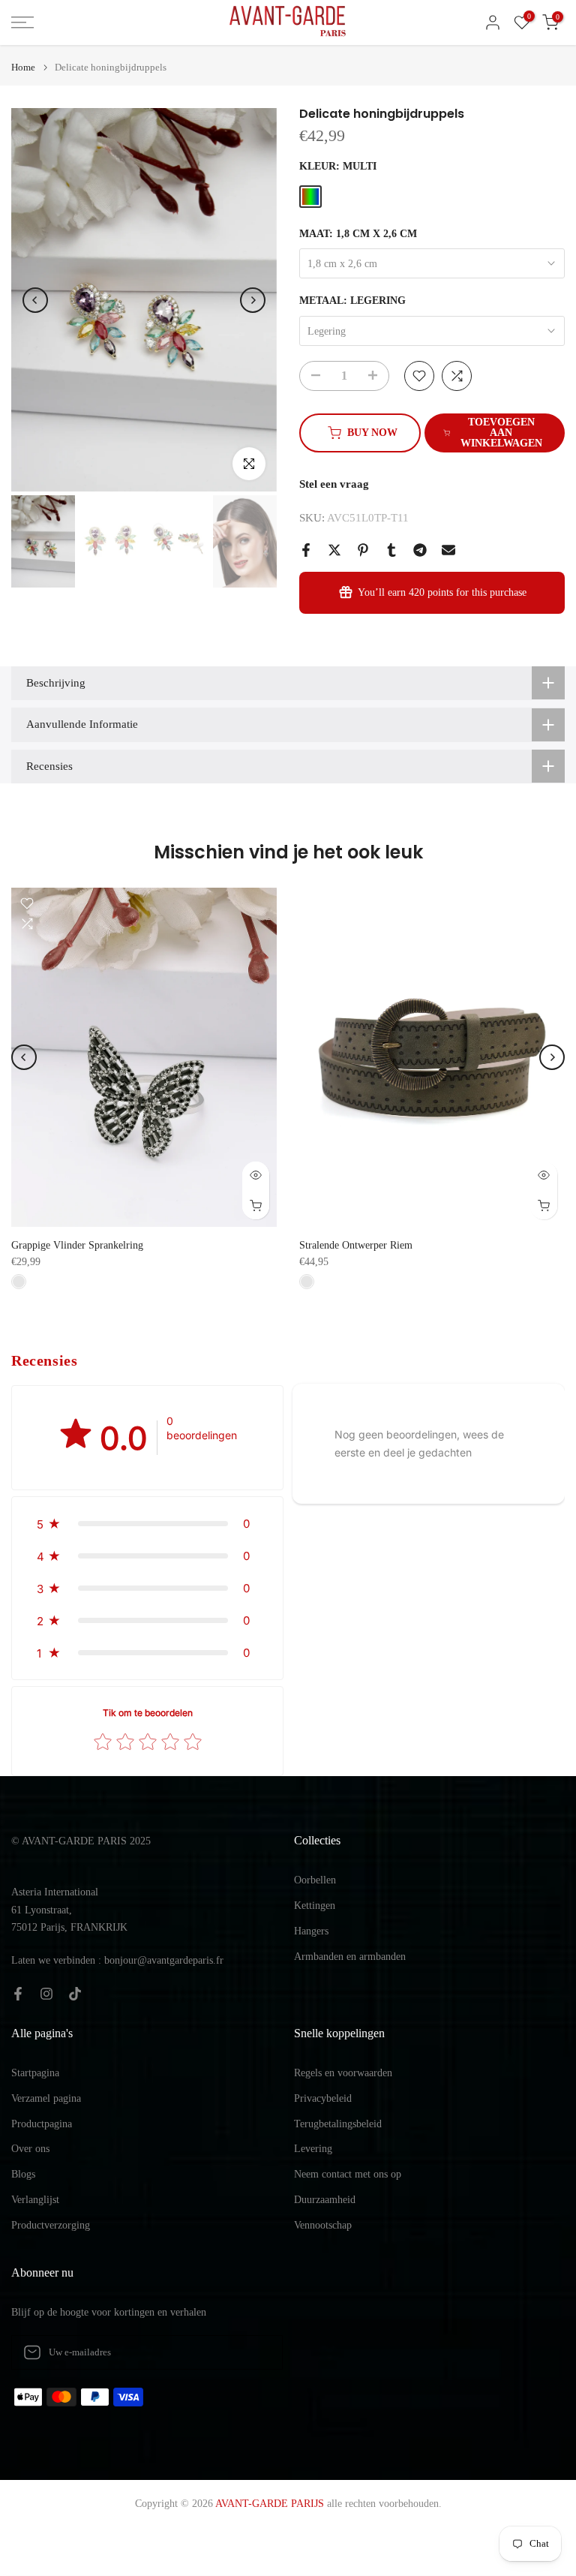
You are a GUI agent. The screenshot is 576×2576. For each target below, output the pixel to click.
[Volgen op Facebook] (18, 1994)
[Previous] (35, 300)
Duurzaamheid (325, 2200)
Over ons (30, 2149)
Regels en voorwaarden (343, 2073)
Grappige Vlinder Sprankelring (77, 1245)
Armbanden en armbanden (350, 1957)
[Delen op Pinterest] (363, 550)
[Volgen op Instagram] (46, 1994)
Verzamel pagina (46, 2098)
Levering (313, 2149)
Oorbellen (315, 1880)
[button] (147, 1524)
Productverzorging (51, 2225)
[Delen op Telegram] (420, 550)
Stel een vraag (334, 484)
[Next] (253, 300)
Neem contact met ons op (348, 2174)
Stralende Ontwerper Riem (356, 1245)
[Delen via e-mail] (448, 550)
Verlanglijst (35, 2200)
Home (23, 67)
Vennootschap (323, 2225)
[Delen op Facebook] (306, 550)
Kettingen (315, 1906)
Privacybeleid (323, 2098)
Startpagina (35, 2073)
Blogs (23, 2174)
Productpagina (42, 2124)
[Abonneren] (256, 2352)
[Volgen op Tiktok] (75, 1994)
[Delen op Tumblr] (391, 550)
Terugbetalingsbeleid (338, 2124)
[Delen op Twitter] (334, 550)
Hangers (311, 1931)
